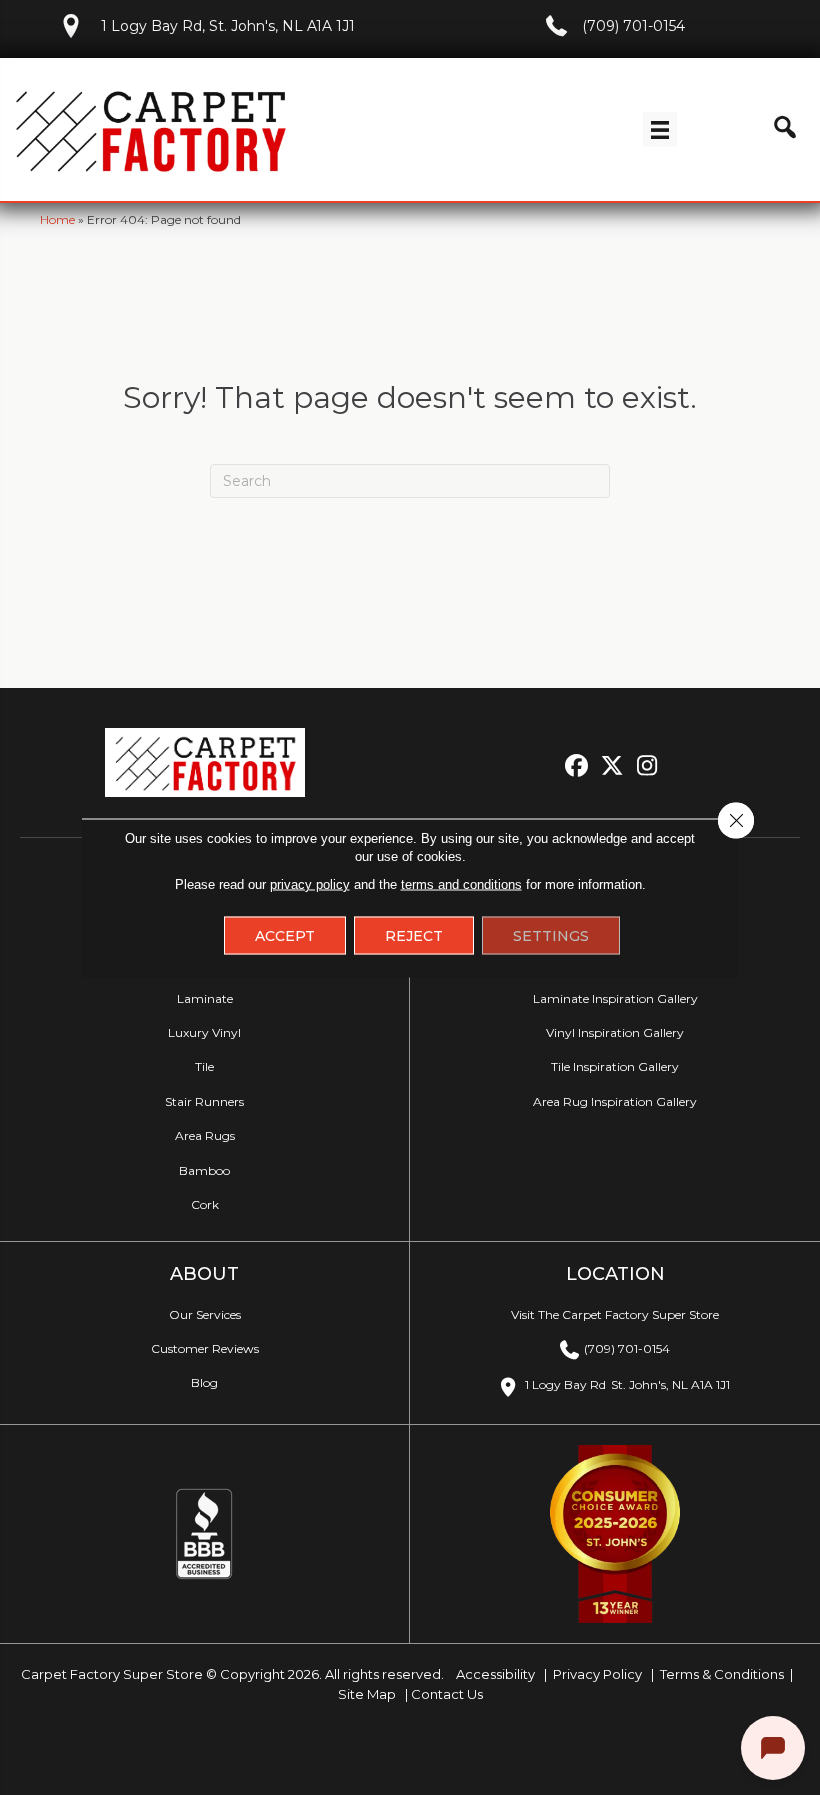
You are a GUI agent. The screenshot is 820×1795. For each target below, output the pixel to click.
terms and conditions (461, 883)
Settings (551, 935)
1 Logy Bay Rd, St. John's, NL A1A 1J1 (228, 26)
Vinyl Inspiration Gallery (615, 1032)
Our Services (205, 1314)
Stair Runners (204, 1101)
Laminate (205, 998)
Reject (414, 935)
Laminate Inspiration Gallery (615, 998)
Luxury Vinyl (204, 1032)
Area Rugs (205, 1135)
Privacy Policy (596, 1674)
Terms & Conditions (722, 1674)
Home (57, 219)
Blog (204, 1382)
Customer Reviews (205, 1348)
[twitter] (612, 766)
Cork (205, 1204)
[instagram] (647, 766)
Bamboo (204, 1170)
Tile (204, 1066)
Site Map (368, 1694)
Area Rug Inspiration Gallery (615, 1101)
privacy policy (310, 883)
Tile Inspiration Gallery (615, 1066)
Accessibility (494, 1674)
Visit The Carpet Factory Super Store (615, 1314)
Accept (285, 935)
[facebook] (577, 766)
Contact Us (447, 1694)
